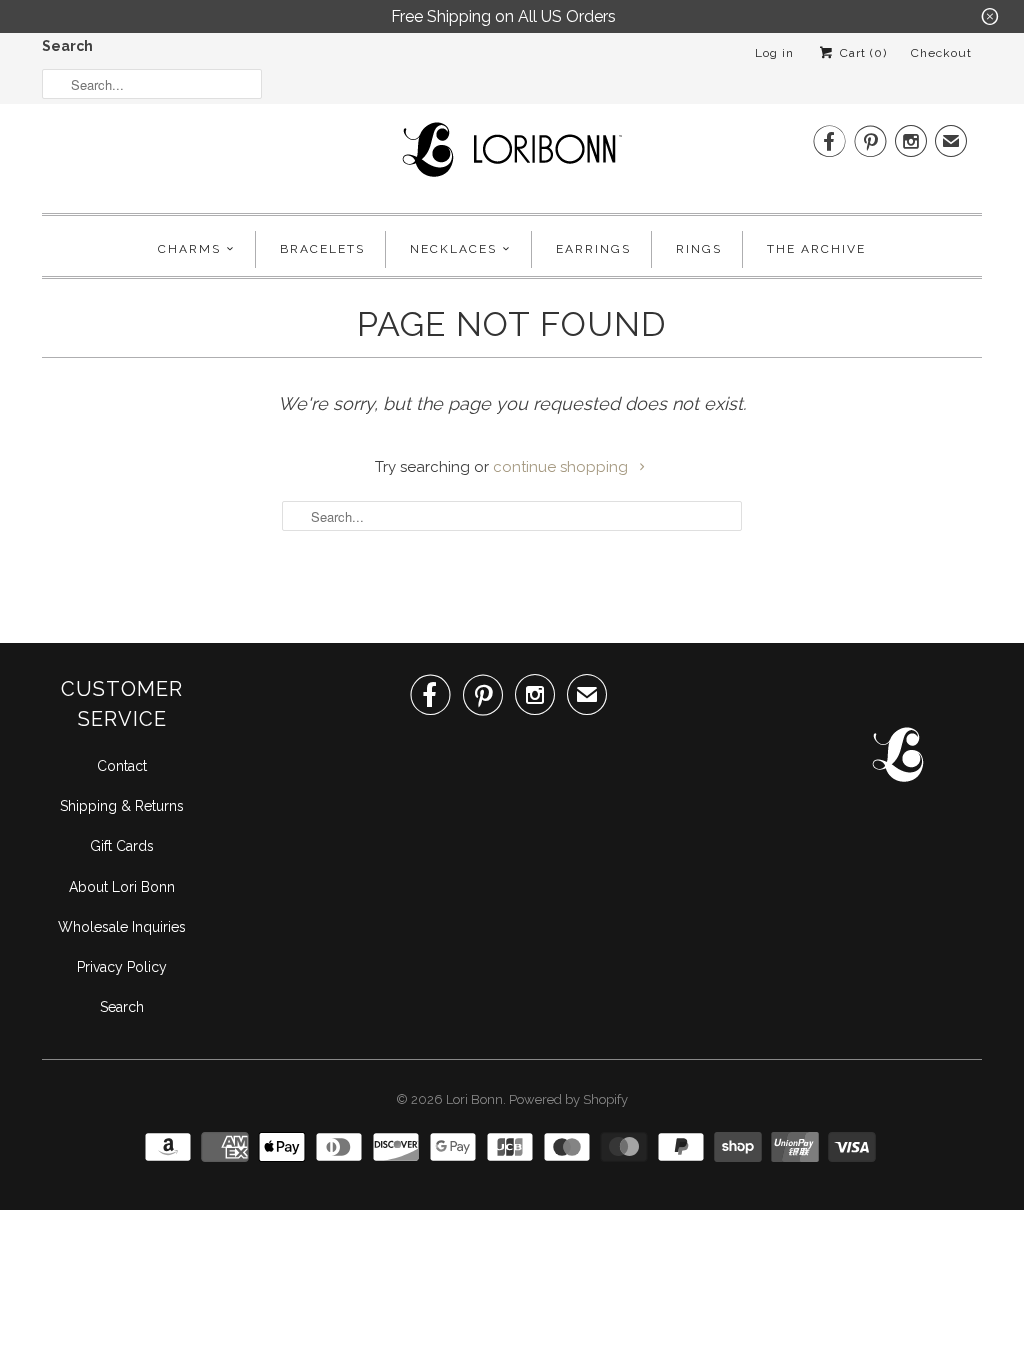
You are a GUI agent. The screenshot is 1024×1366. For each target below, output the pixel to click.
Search (67, 46)
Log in (774, 53)
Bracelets (322, 249)
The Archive (816, 249)
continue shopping (562, 467)
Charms (189, 249)
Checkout (941, 53)
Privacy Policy (122, 967)
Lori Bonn (474, 1099)
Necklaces (453, 249)
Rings (699, 249)
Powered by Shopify (568, 1099)
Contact (122, 766)
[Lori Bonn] (512, 156)
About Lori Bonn (122, 887)
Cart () (861, 53)
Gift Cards (122, 846)
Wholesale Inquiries (122, 927)
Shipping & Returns (122, 806)
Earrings (593, 249)
